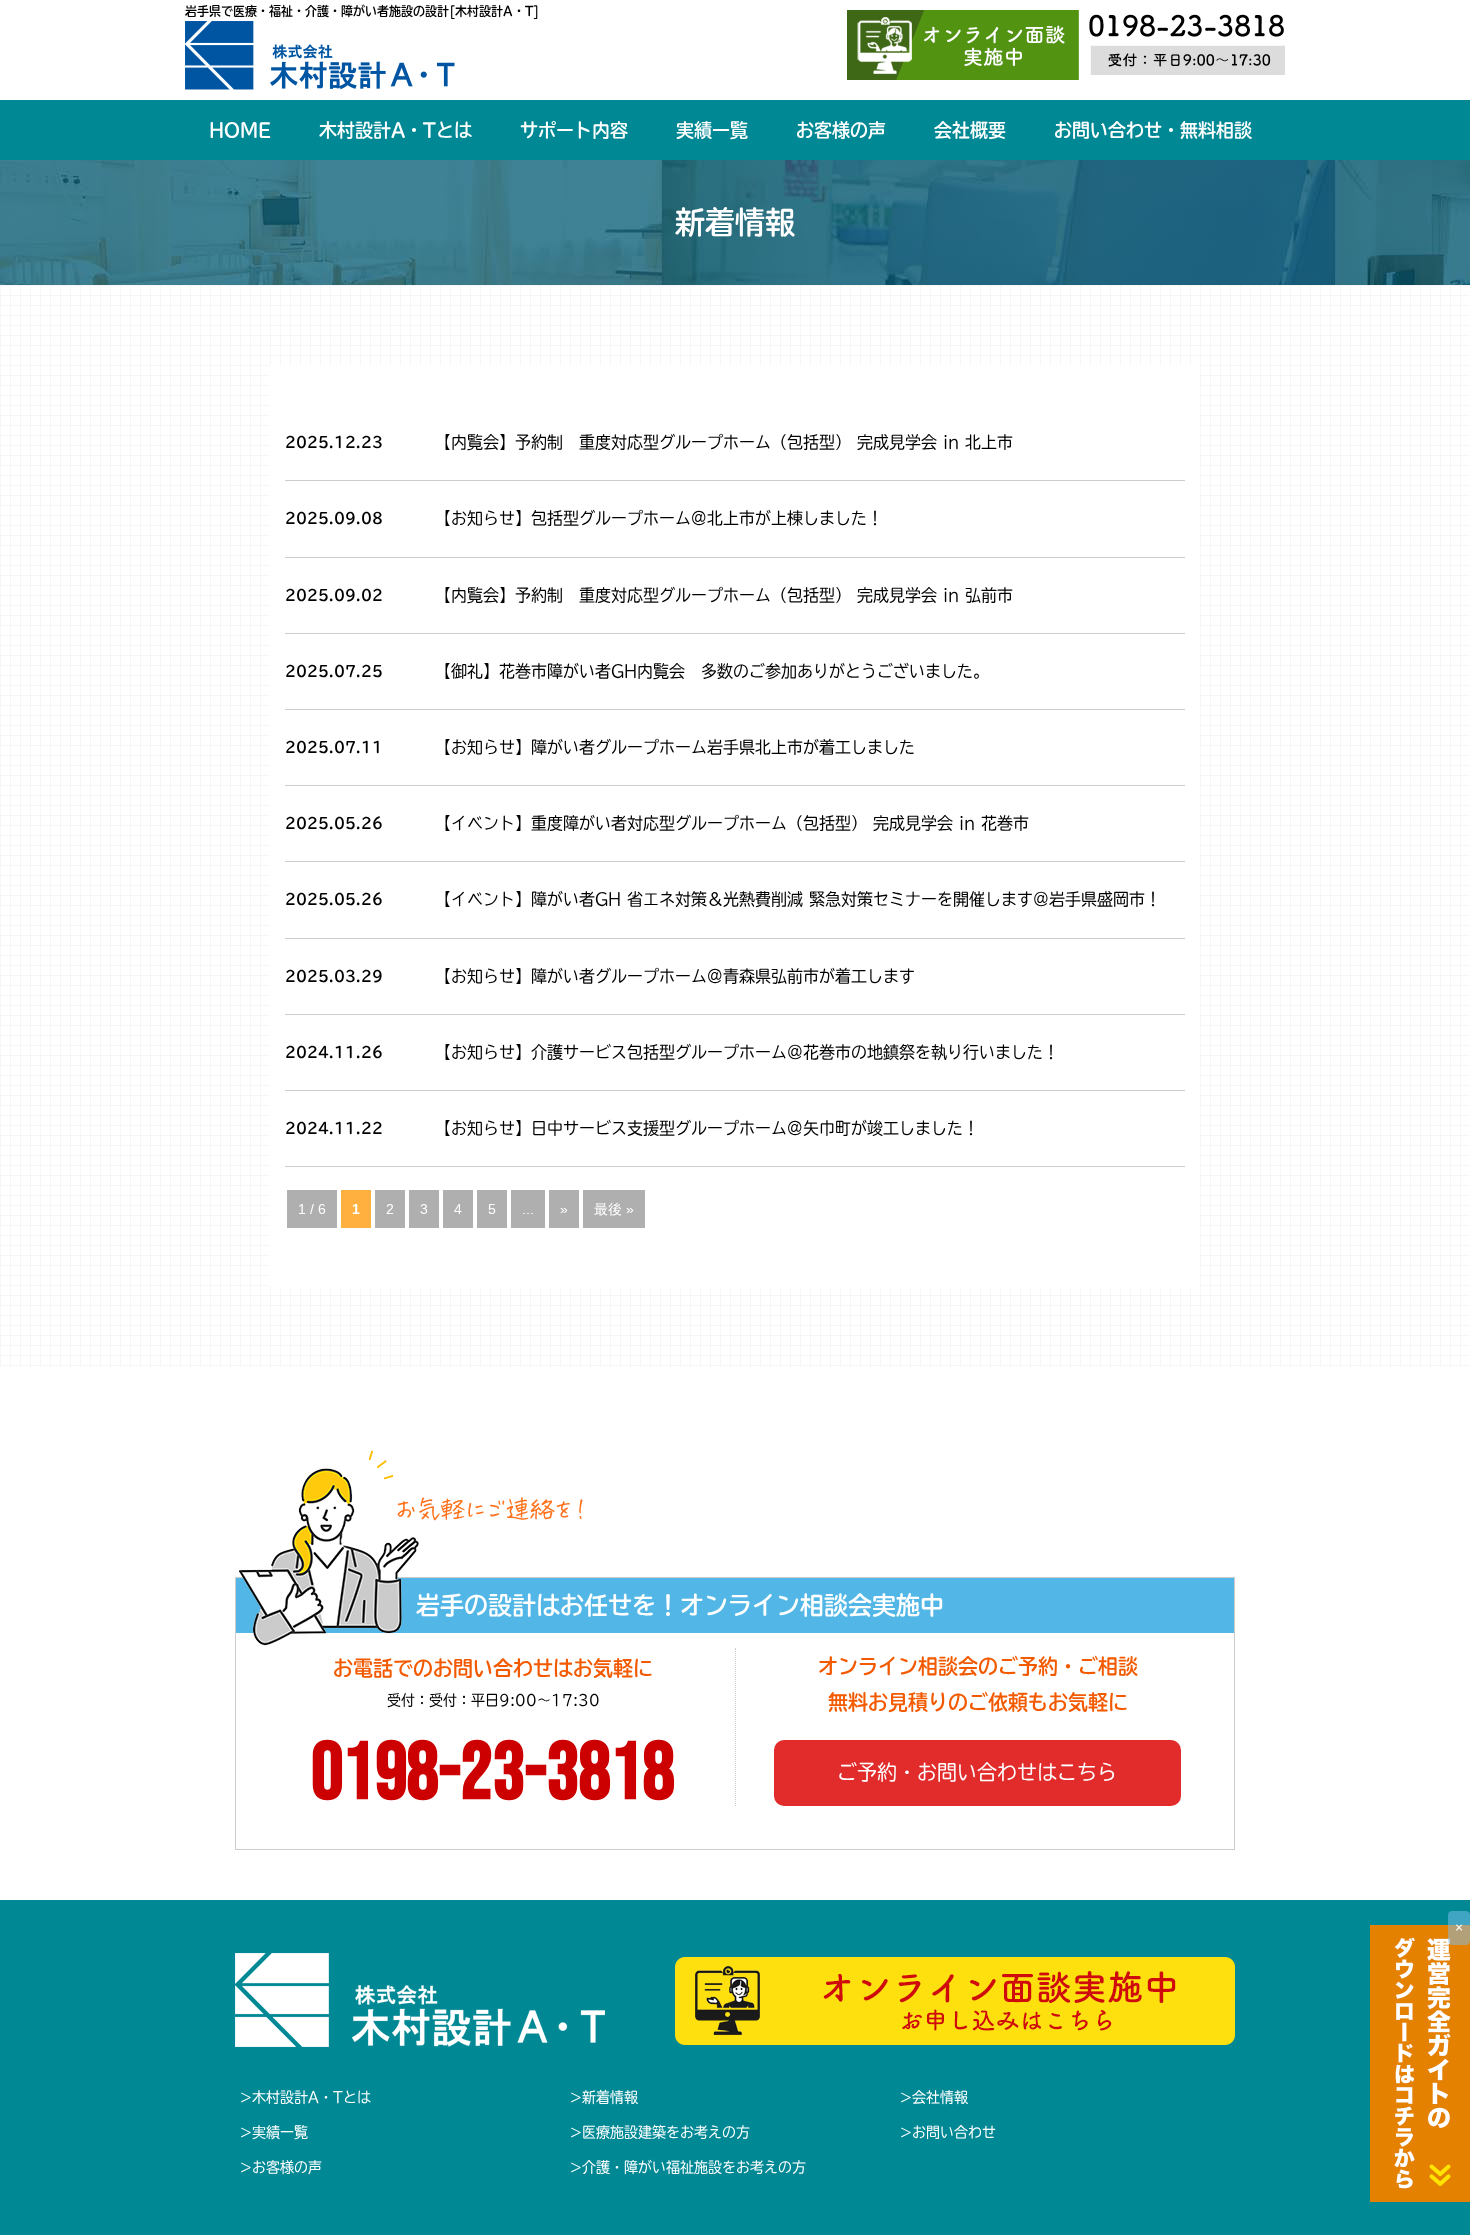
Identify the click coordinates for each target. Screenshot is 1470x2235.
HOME (240, 130)
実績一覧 (712, 130)
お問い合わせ (954, 2132)
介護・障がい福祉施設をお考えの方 (694, 2167)
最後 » (614, 1209)
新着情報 (610, 2097)
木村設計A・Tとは (395, 130)
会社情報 (940, 2097)
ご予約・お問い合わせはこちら (977, 1772)
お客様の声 (841, 130)
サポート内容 (574, 130)
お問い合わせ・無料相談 (1153, 130)
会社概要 (970, 130)
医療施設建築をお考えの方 (666, 2132)
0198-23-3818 (493, 1774)
